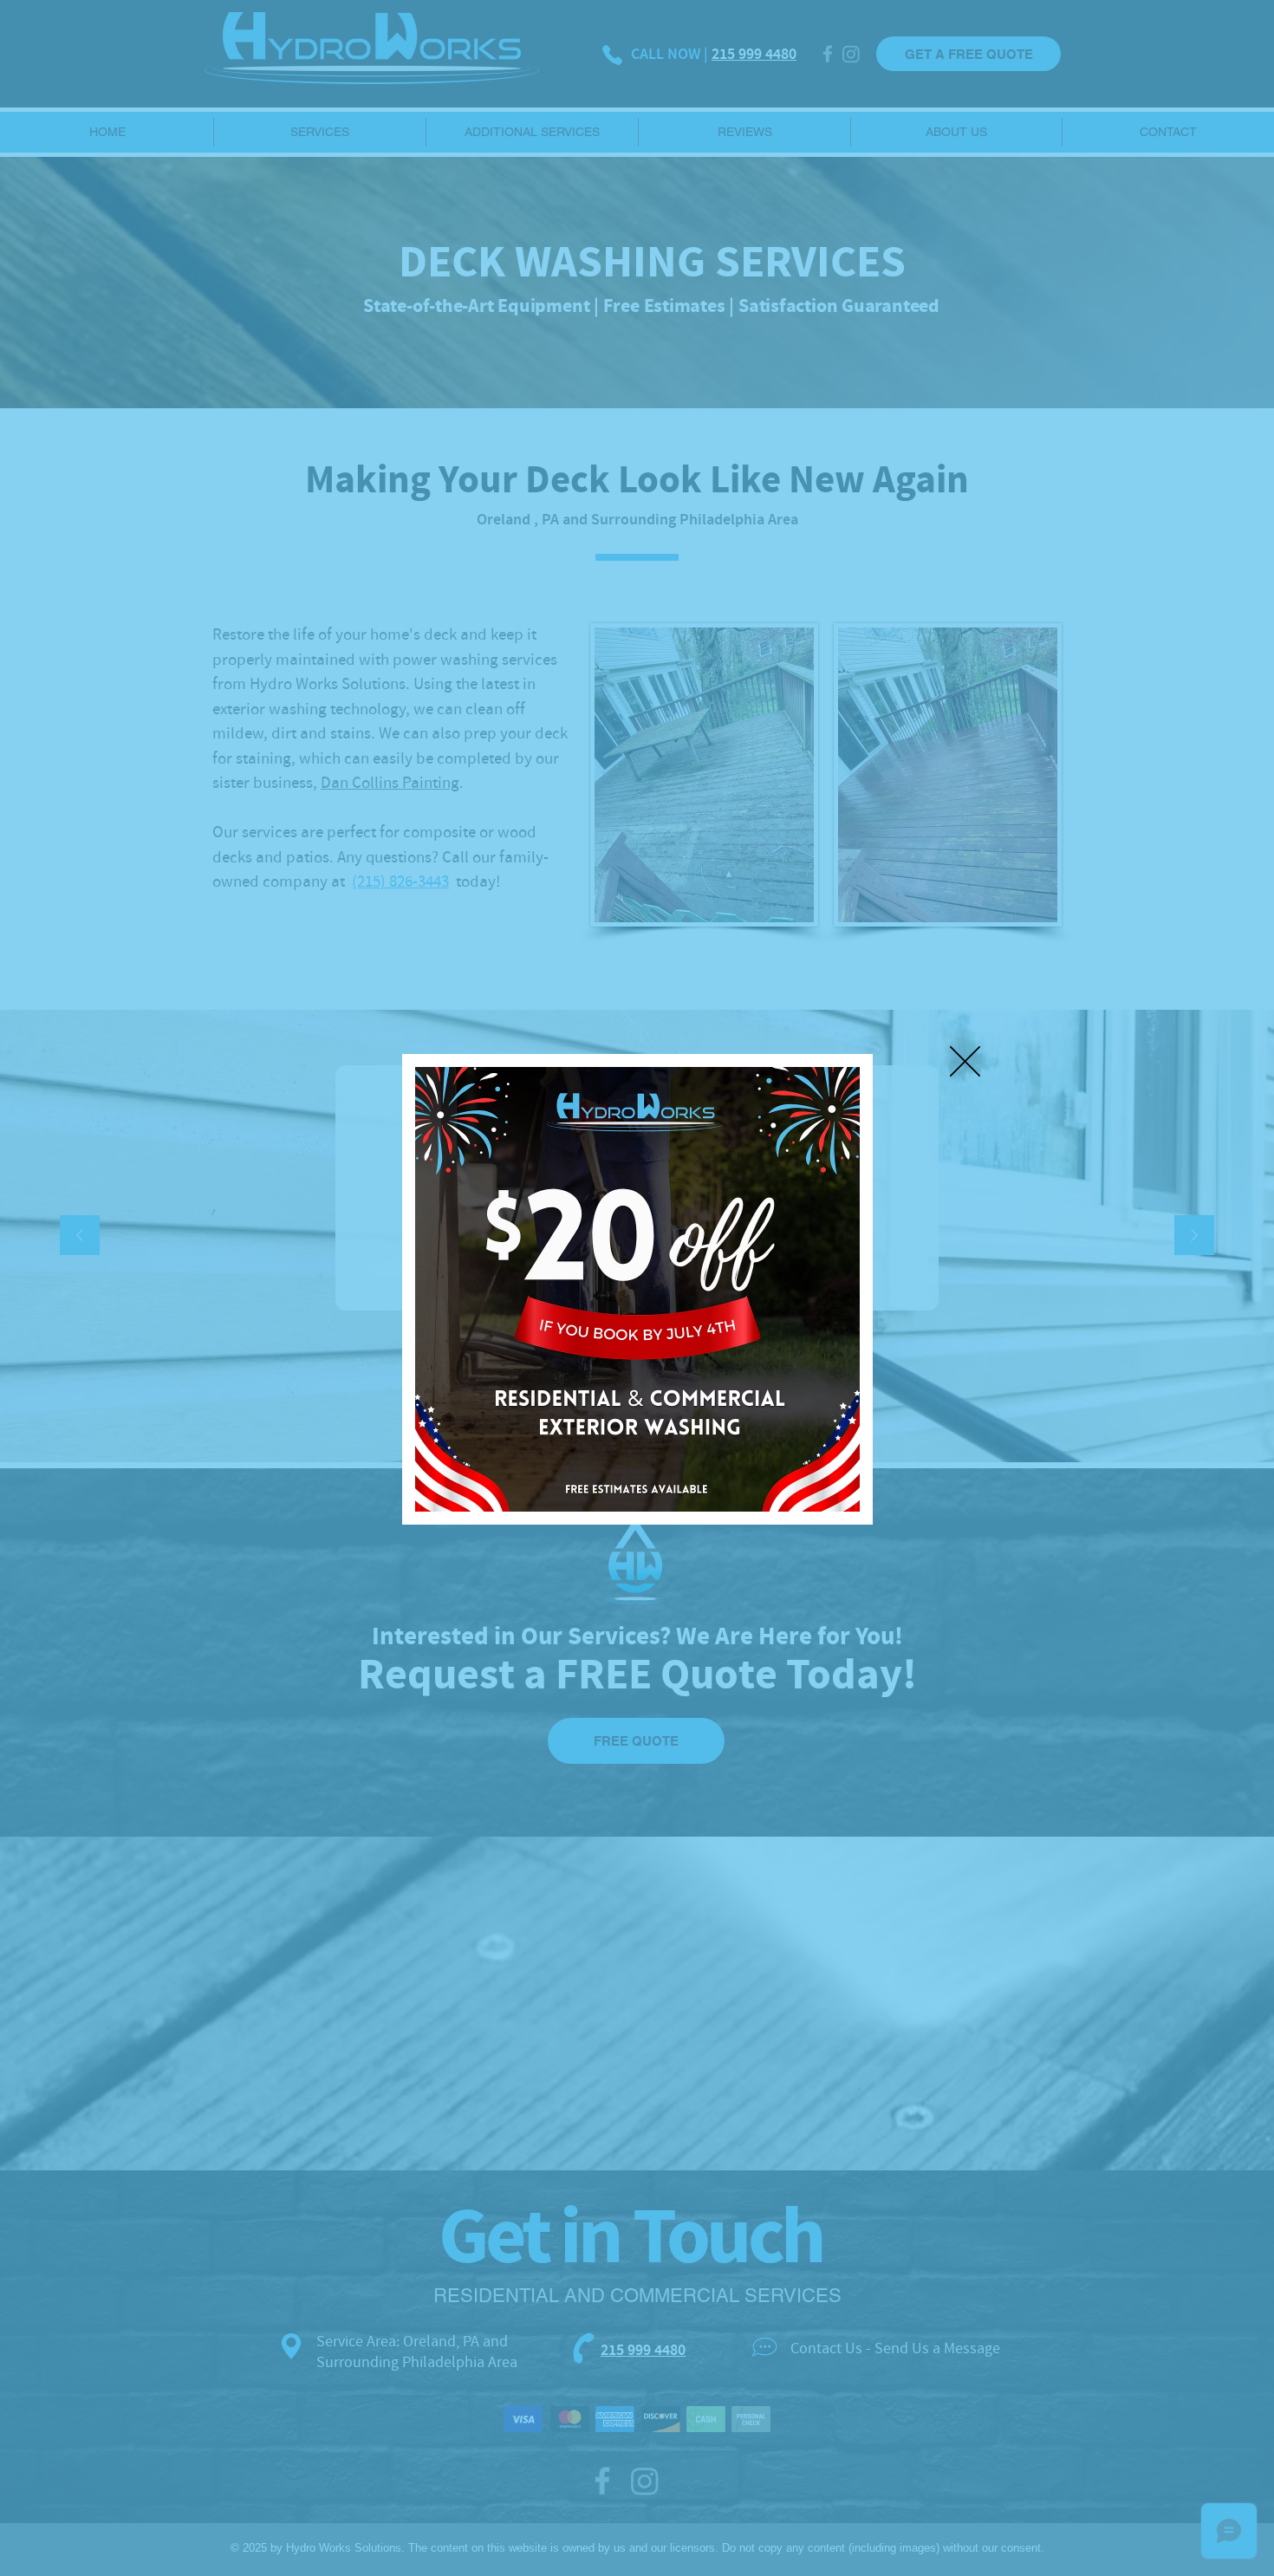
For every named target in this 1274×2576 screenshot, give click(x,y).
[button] (965, 1061)
